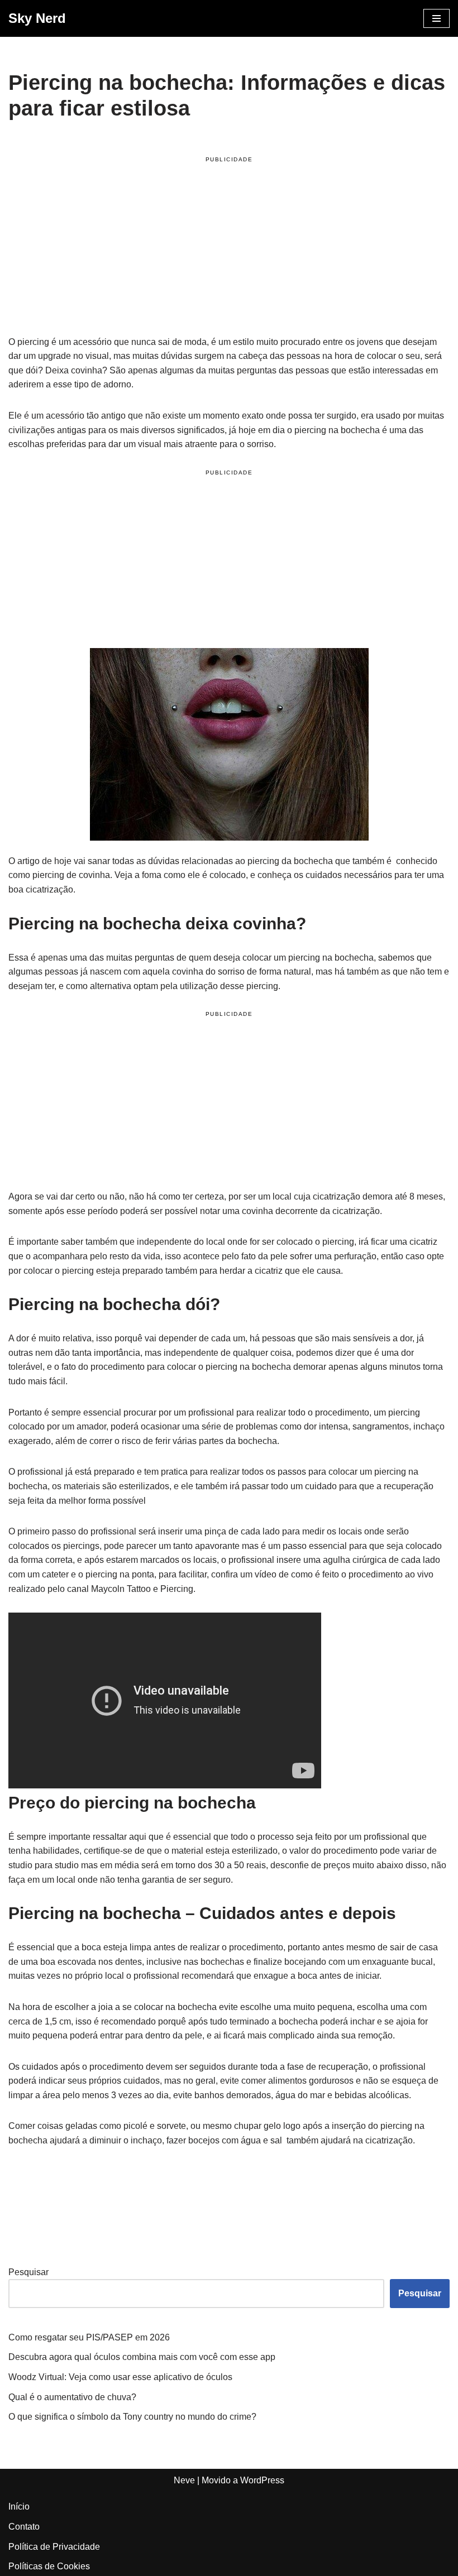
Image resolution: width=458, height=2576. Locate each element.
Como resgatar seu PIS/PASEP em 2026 (89, 2337)
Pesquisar (28, 2272)
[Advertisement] (229, 248)
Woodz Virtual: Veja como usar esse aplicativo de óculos (120, 2377)
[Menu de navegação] (436, 18)
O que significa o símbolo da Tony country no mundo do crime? (132, 2417)
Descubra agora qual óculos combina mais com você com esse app (142, 2357)
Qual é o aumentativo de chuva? (72, 2397)
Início (19, 2507)
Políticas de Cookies (49, 2566)
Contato (24, 2527)
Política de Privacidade (54, 2547)
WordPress (262, 2480)
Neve (184, 2480)
